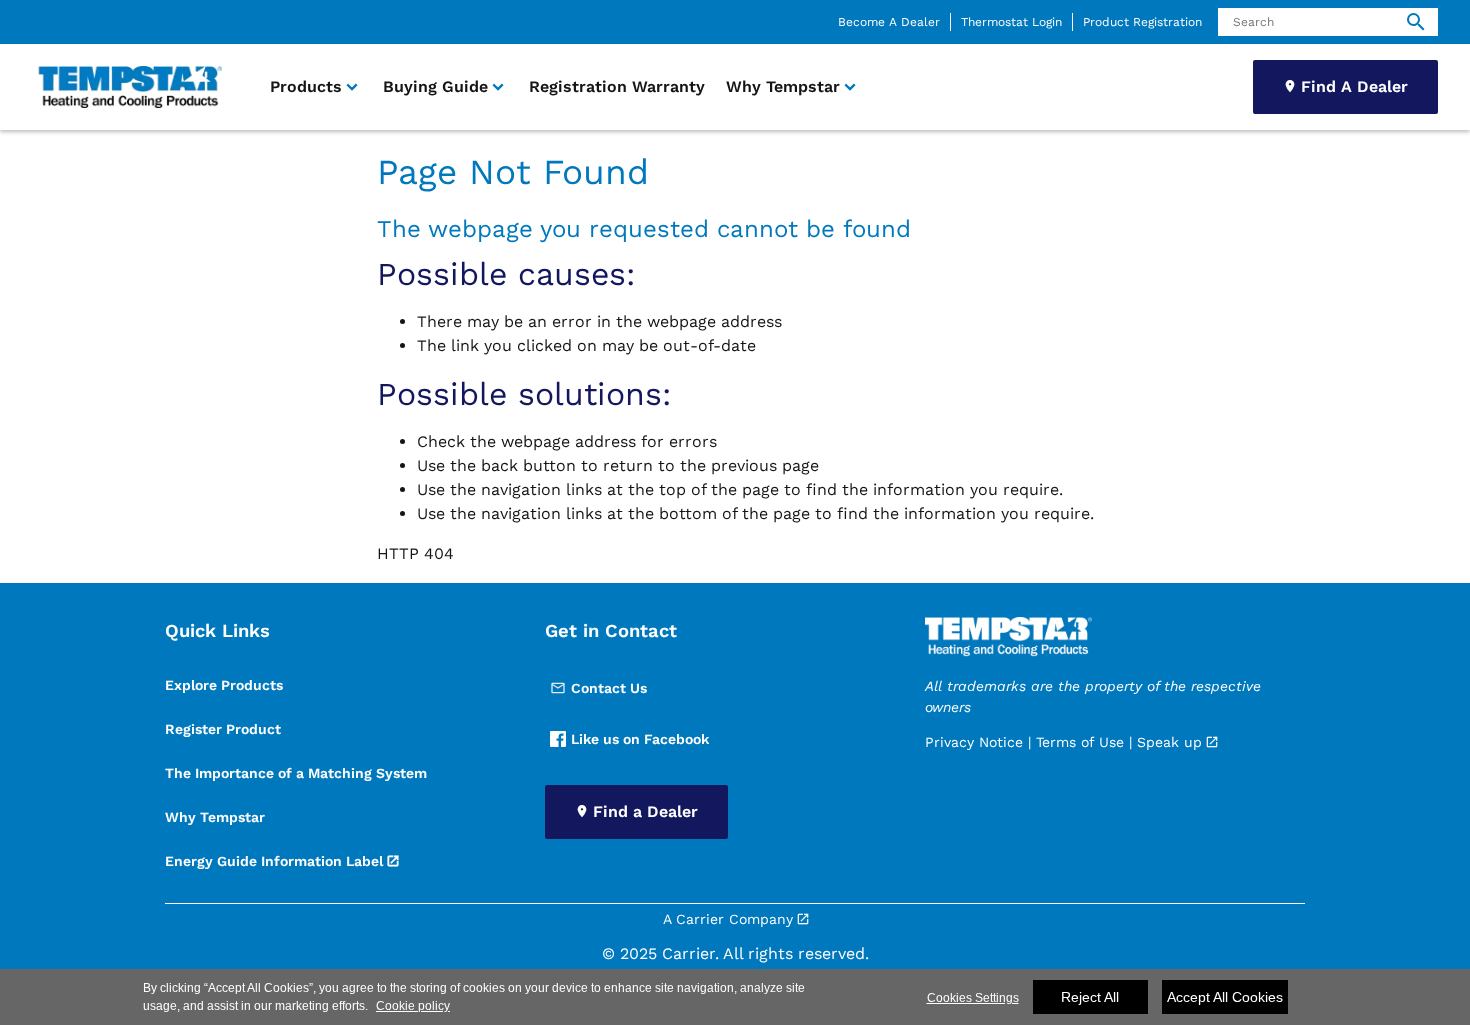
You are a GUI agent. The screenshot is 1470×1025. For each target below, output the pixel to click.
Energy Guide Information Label (274, 861)
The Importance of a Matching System (296, 773)
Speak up (1169, 742)
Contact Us (609, 688)
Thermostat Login (1011, 22)
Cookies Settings (973, 998)
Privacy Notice (974, 742)
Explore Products (224, 685)
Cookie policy (413, 1006)
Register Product (223, 729)
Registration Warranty (617, 86)
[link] (127, 87)
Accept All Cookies (1225, 997)
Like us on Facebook (640, 739)
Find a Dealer (645, 811)
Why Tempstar (215, 817)
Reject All (1090, 997)
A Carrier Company (728, 919)
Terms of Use (1080, 742)
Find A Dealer (1354, 86)
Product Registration (1142, 22)
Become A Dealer (889, 22)
